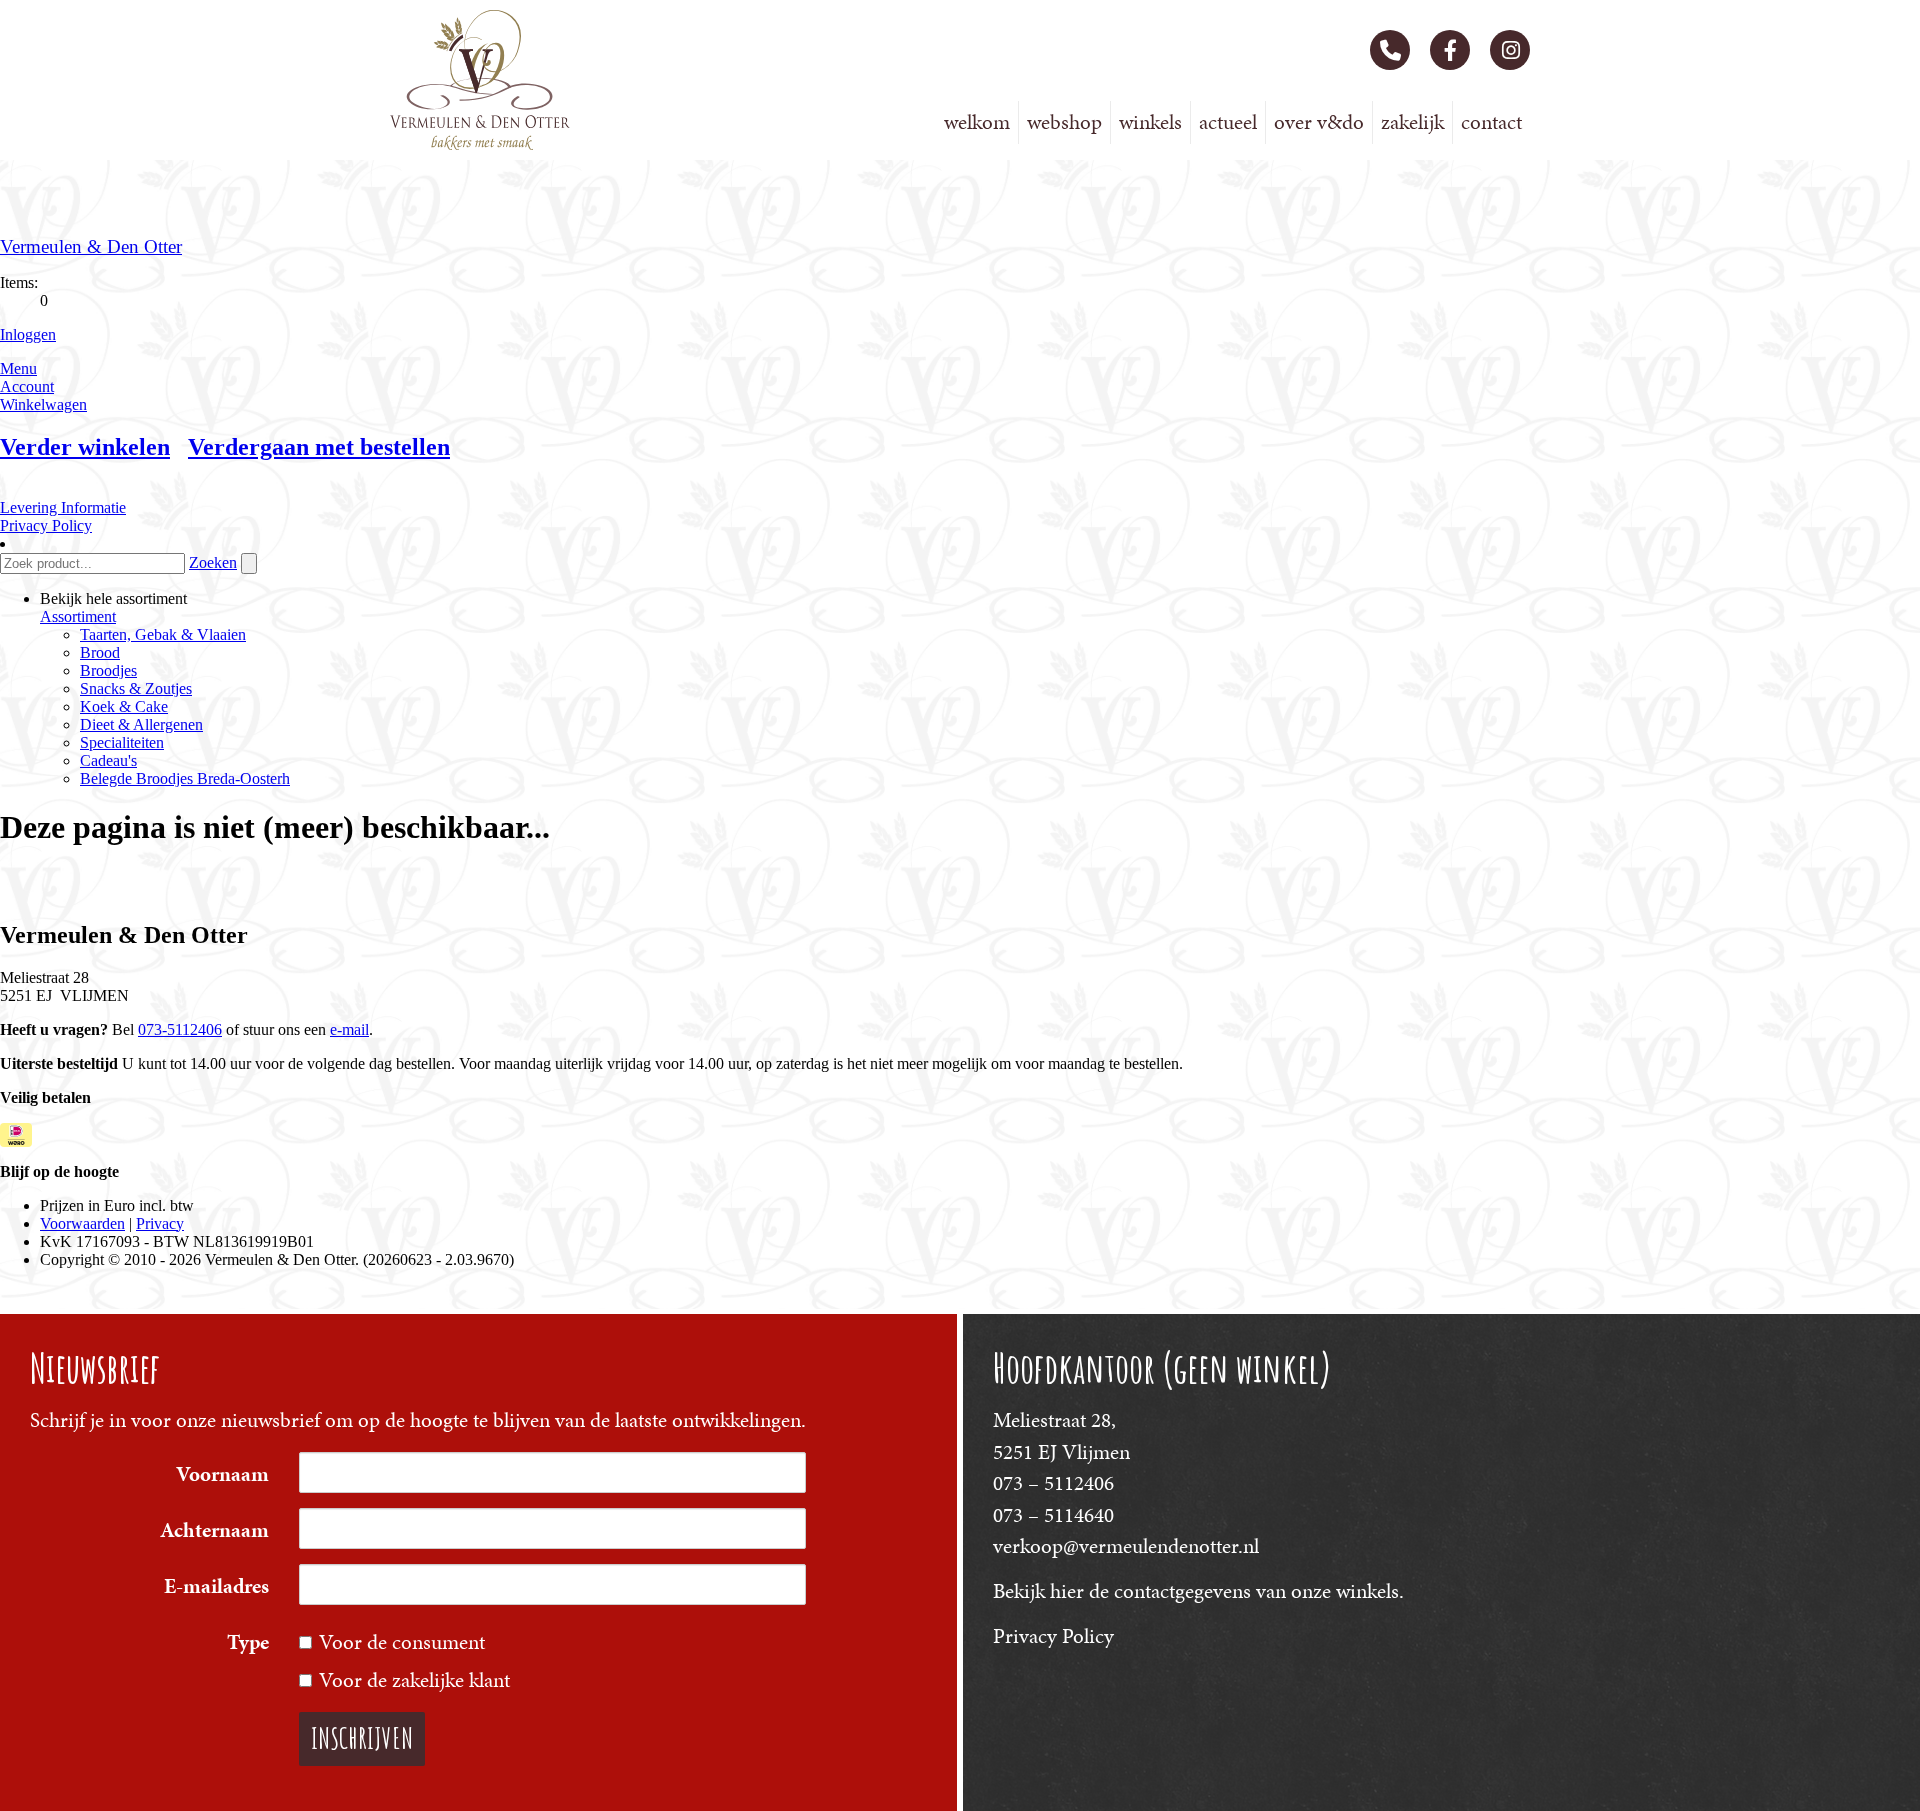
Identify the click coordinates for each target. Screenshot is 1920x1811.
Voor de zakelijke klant (414, 1680)
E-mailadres (216, 1586)
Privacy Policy (1053, 1636)
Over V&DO (1319, 122)
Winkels (1150, 122)
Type (248, 1642)
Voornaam (222, 1474)
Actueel (1228, 122)
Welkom (977, 122)
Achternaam (214, 1530)
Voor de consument (402, 1642)
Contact (1491, 122)
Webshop (1064, 122)
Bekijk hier (1038, 1591)
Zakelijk (1412, 122)
